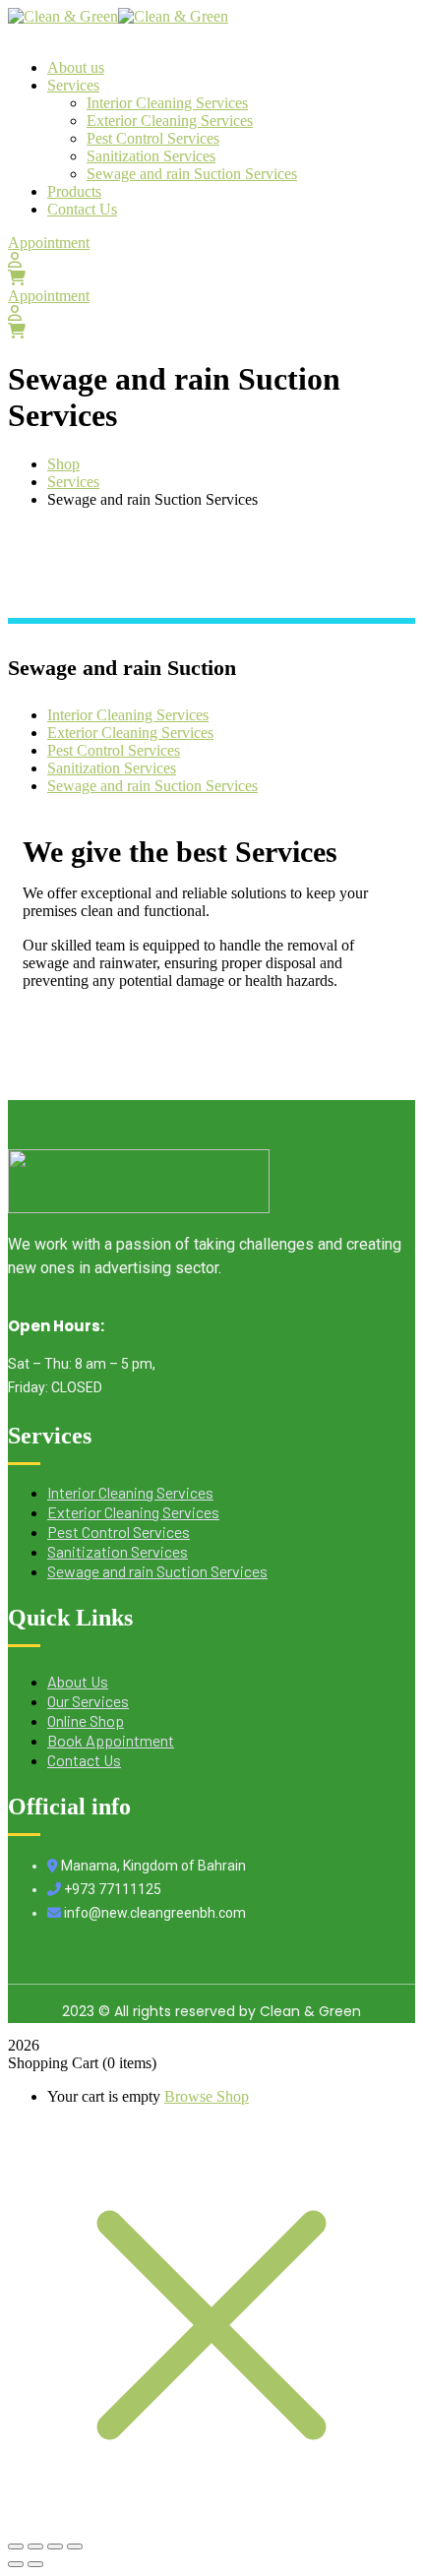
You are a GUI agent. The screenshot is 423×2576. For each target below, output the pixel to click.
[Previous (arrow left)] (16, 2564)
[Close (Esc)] (75, 2546)
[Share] (55, 2546)
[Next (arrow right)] (35, 2564)
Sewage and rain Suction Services (152, 786)
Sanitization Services (112, 768)
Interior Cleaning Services (128, 715)
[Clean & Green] (63, 16)
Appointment (49, 243)
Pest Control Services (114, 750)
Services (73, 482)
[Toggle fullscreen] (35, 2546)
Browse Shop (207, 2096)
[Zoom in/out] (16, 2546)
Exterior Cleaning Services (130, 733)
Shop (63, 464)
